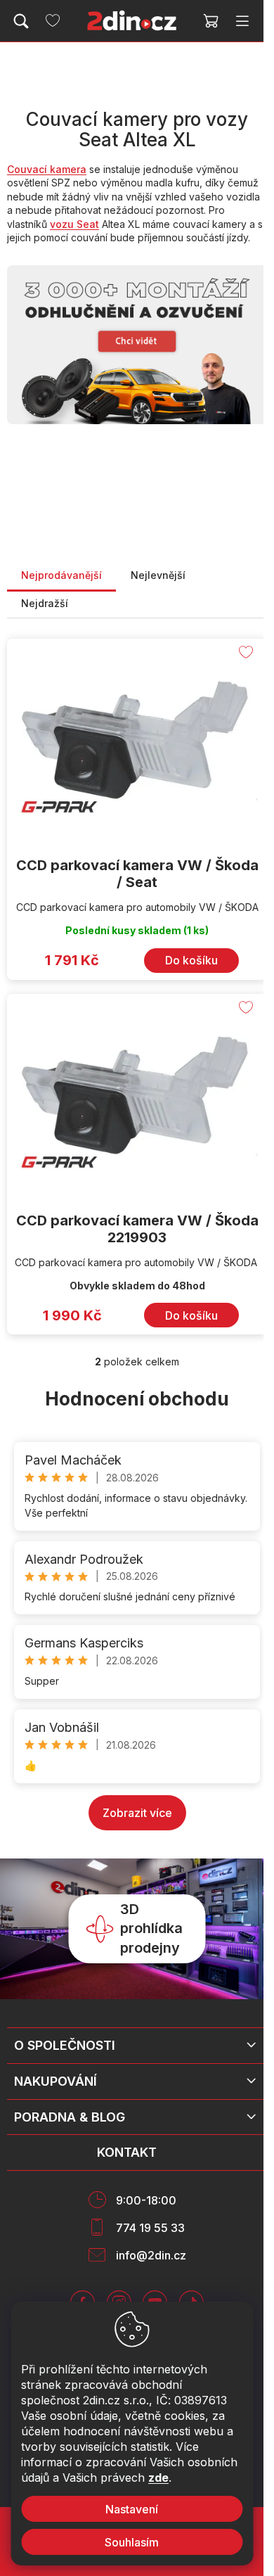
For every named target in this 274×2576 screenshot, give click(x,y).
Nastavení (132, 2509)
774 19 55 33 (150, 2228)
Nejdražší (45, 603)
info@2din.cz (151, 2255)
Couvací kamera (47, 169)
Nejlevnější (158, 575)
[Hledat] (21, 21)
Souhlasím (132, 2542)
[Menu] (242, 21)
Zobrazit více (137, 1813)
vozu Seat (74, 224)
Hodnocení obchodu (137, 1399)
